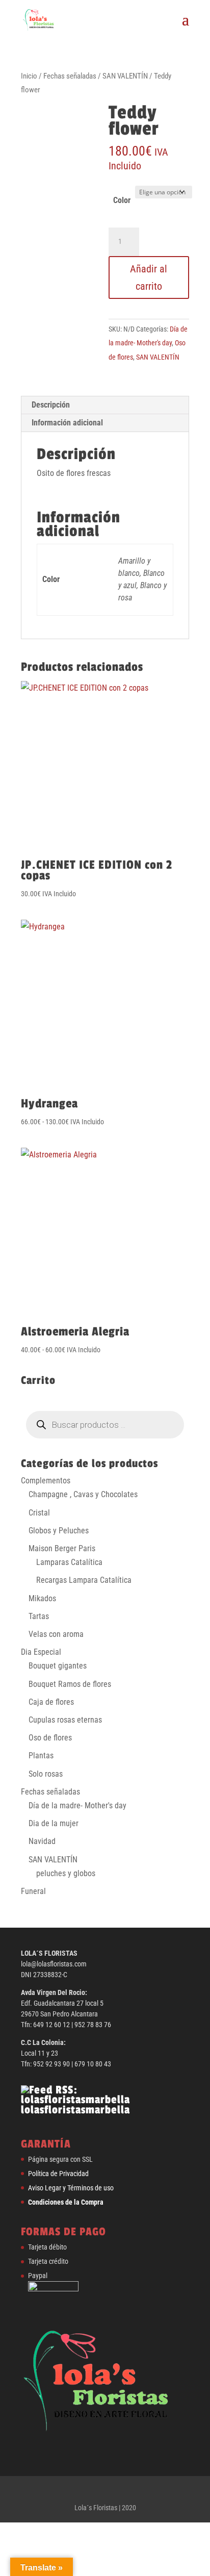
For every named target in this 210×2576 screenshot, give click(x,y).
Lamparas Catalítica (69, 1562)
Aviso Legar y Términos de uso (71, 2188)
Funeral (33, 1891)
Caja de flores (51, 1702)
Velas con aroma (56, 1634)
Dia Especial (41, 1652)
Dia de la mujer (54, 1823)
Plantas (41, 1756)
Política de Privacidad (58, 2174)
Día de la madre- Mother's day (77, 1805)
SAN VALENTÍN (125, 76)
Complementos (46, 1481)
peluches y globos (66, 1873)
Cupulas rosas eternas (65, 1720)
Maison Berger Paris (62, 1548)
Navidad (42, 1841)
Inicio (29, 76)
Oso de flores (50, 1738)
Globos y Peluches (59, 1531)
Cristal (39, 1513)
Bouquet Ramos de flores (70, 1684)
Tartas (39, 1616)
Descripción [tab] (51, 405)
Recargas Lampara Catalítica (84, 1580)
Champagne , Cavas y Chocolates (83, 1494)
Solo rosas (46, 1774)
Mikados (42, 1598)
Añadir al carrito (149, 277)
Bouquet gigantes (58, 1666)
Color (122, 200)
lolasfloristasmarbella (75, 2110)
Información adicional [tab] (67, 423)
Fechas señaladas (70, 76)
